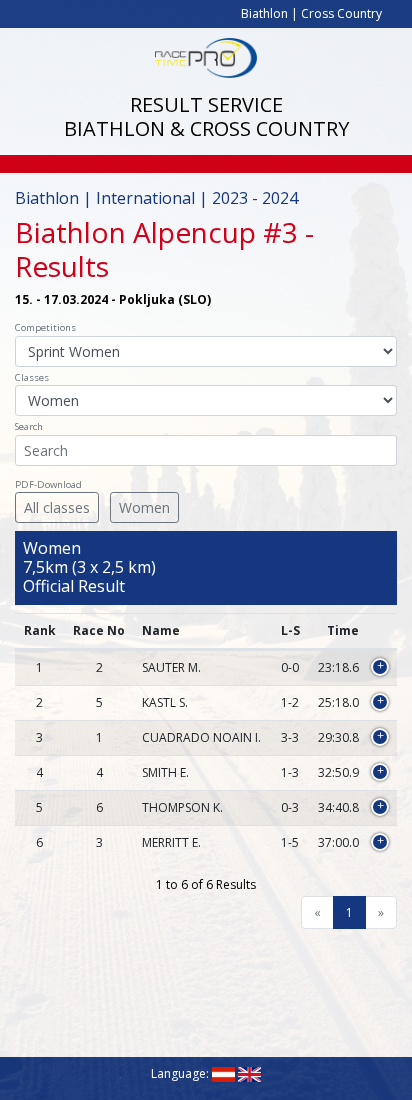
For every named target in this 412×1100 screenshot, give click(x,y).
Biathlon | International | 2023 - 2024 (156, 198)
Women (144, 507)
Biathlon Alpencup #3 (156, 232)
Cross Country (341, 13)
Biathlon (264, 13)
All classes (57, 507)
